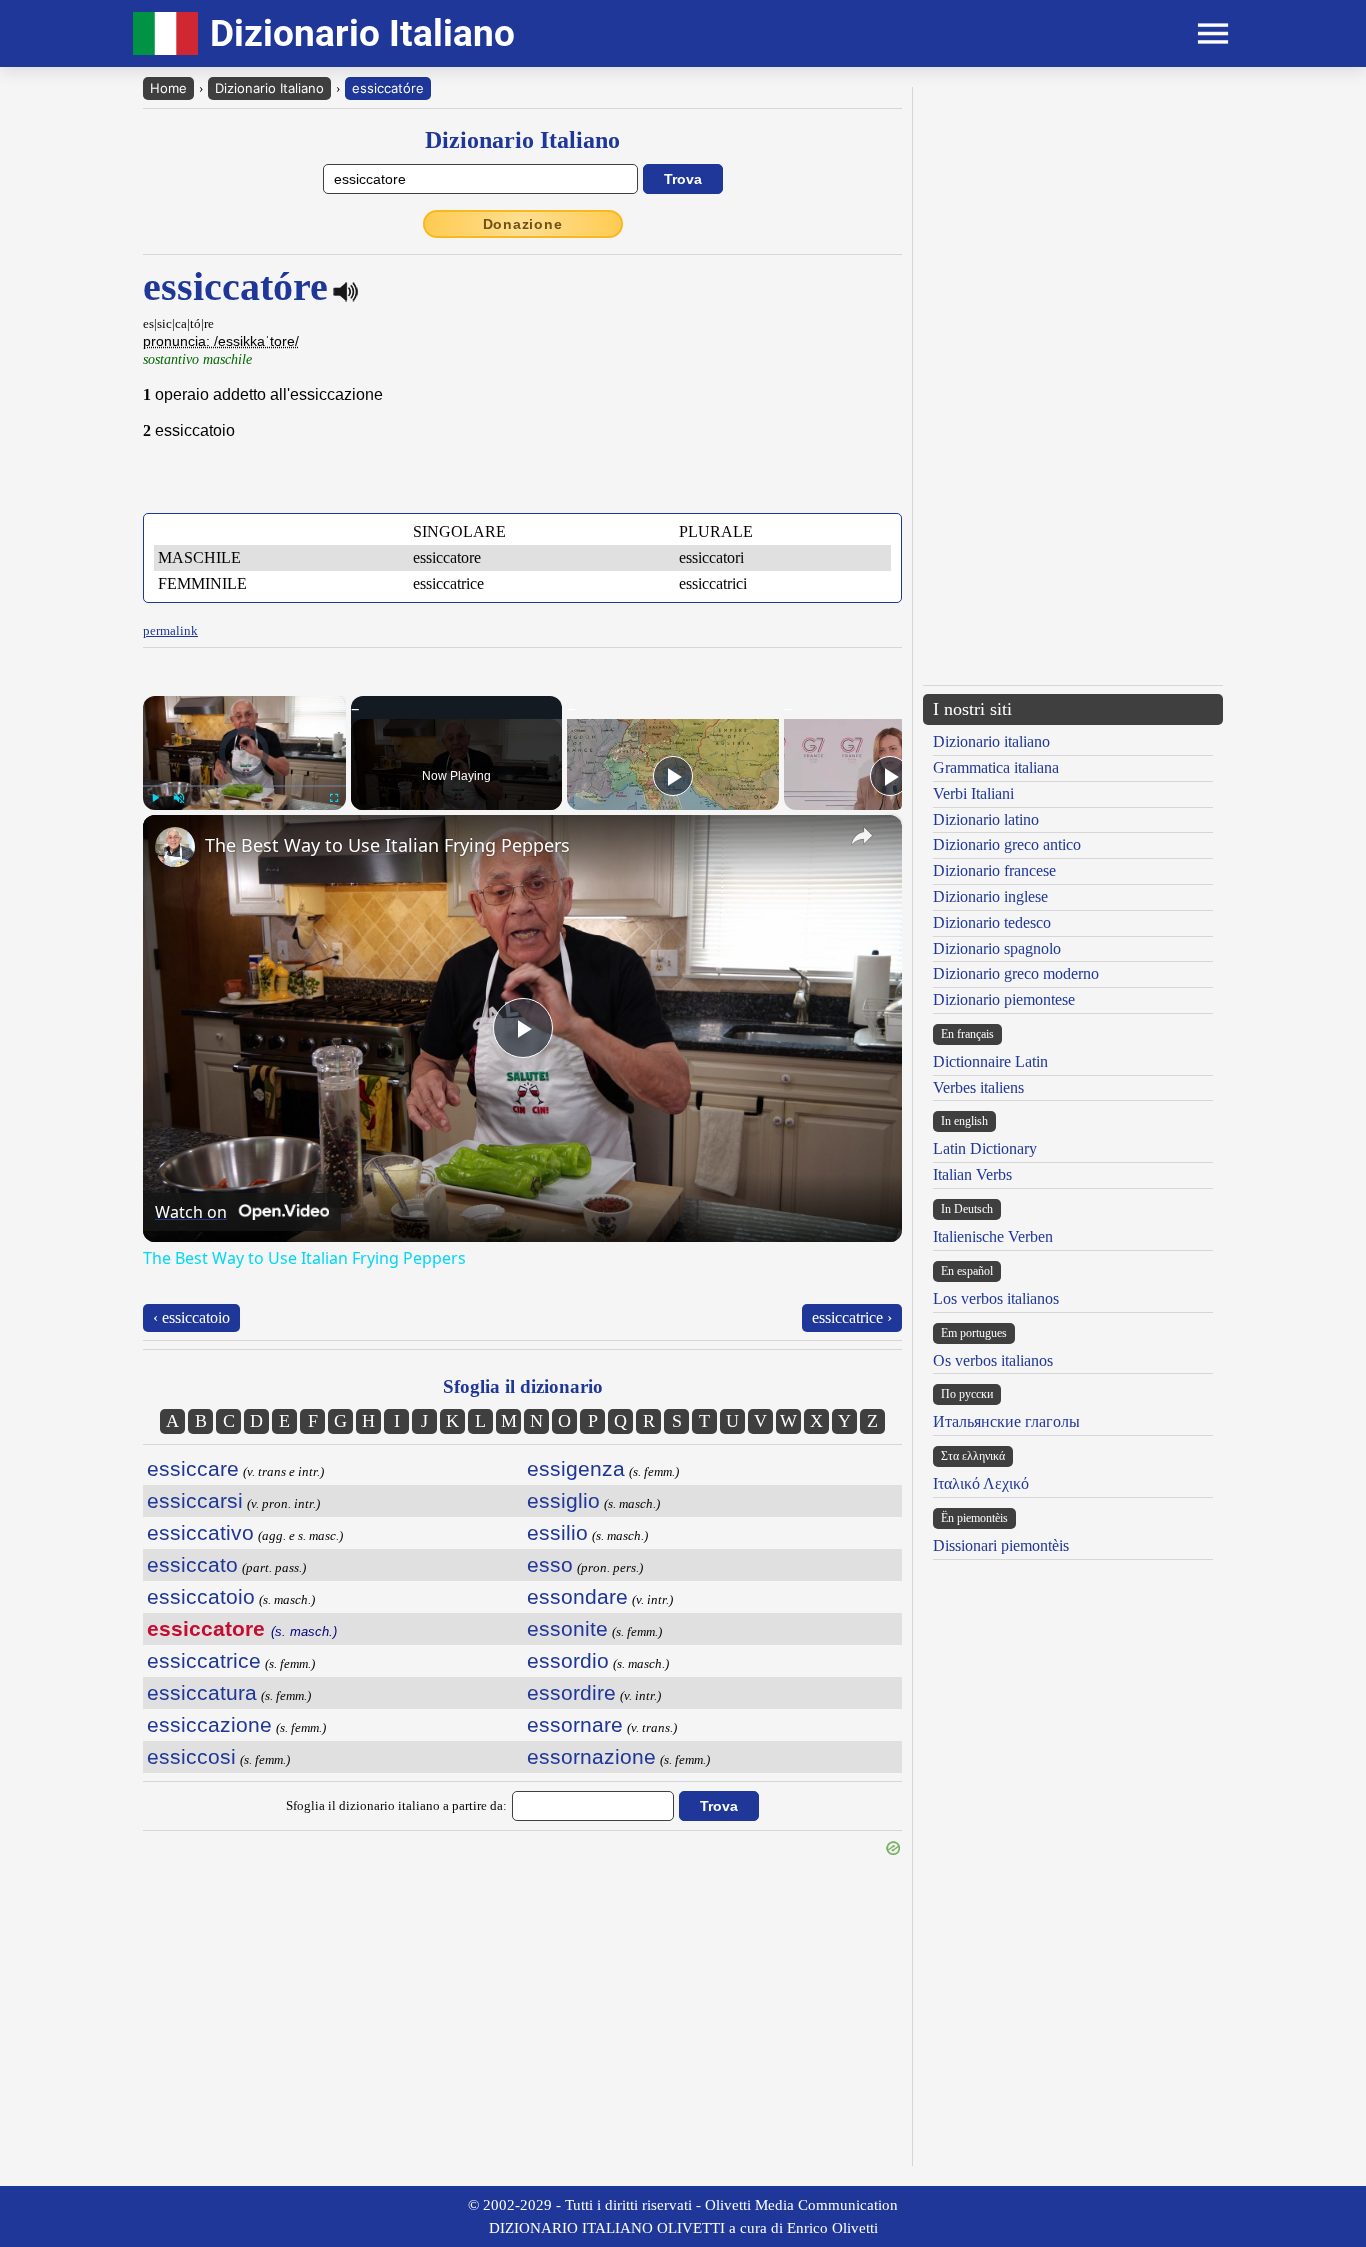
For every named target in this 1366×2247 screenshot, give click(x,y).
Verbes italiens (978, 1087)
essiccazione (209, 1724)
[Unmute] (179, 798)
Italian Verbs (972, 1174)
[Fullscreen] (334, 798)
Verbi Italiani (973, 793)
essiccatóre (388, 88)
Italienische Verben (993, 1236)
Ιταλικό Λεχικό (981, 1483)
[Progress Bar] (244, 786)
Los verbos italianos (996, 1298)
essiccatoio (201, 1596)
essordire (571, 1692)
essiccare (193, 1468)
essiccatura (202, 1692)
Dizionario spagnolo (997, 948)
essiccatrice (204, 1660)
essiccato (192, 1564)
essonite (567, 1628)
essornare (575, 1724)
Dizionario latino (986, 819)
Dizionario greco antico (1007, 844)
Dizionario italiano (991, 741)
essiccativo (200, 1532)
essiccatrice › (852, 1317)
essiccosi (191, 1756)
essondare (577, 1596)
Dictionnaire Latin (990, 1061)
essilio (557, 1532)
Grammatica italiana (996, 767)
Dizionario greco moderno (1016, 973)
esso (550, 1564)
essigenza (576, 1468)
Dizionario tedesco (992, 922)
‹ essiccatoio (191, 1317)
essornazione (591, 1756)
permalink (170, 630)
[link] (175, 847)
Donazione (523, 224)
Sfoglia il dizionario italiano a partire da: (396, 1805)
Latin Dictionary (985, 1148)
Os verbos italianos (993, 1360)
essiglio (563, 1500)
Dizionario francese (994, 870)
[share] (862, 836)
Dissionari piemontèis (1001, 1545)
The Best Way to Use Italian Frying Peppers (387, 845)
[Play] (155, 798)
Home (168, 88)
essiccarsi (195, 1500)
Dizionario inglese (990, 896)
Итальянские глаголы (1006, 1421)
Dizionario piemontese (1004, 999)
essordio (568, 1660)
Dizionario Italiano (269, 88)
